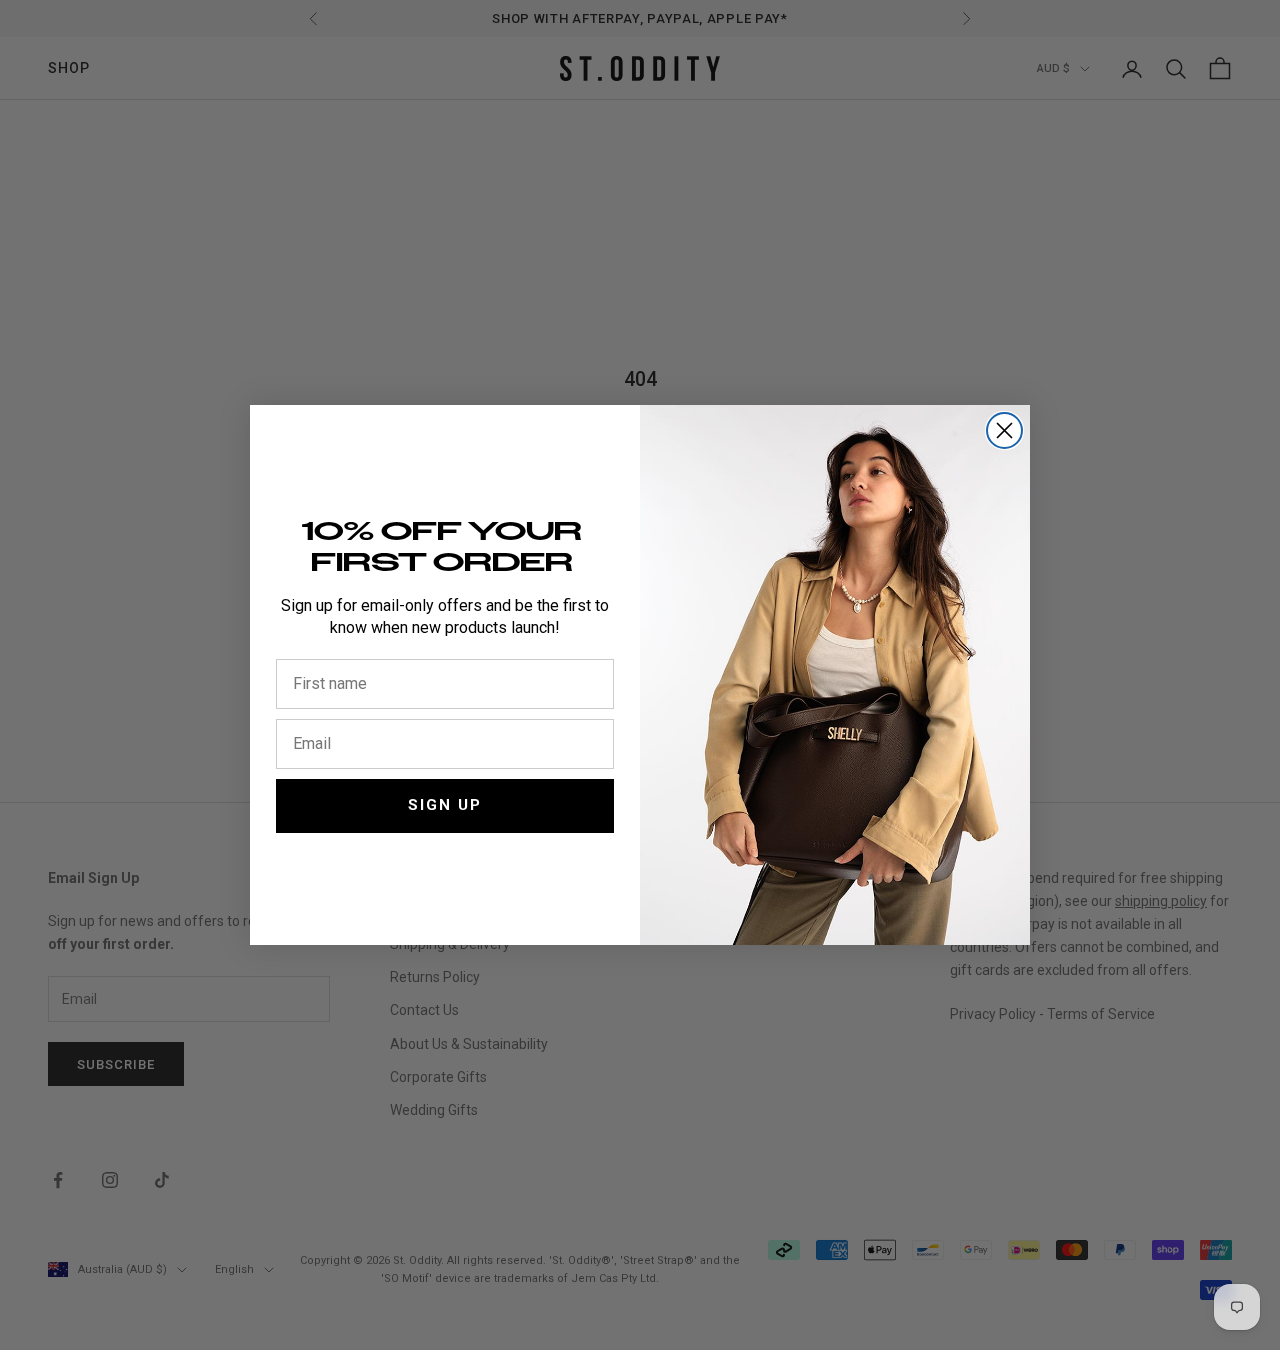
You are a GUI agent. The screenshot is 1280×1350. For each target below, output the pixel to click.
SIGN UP (445, 805)
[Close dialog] (1004, 430)
